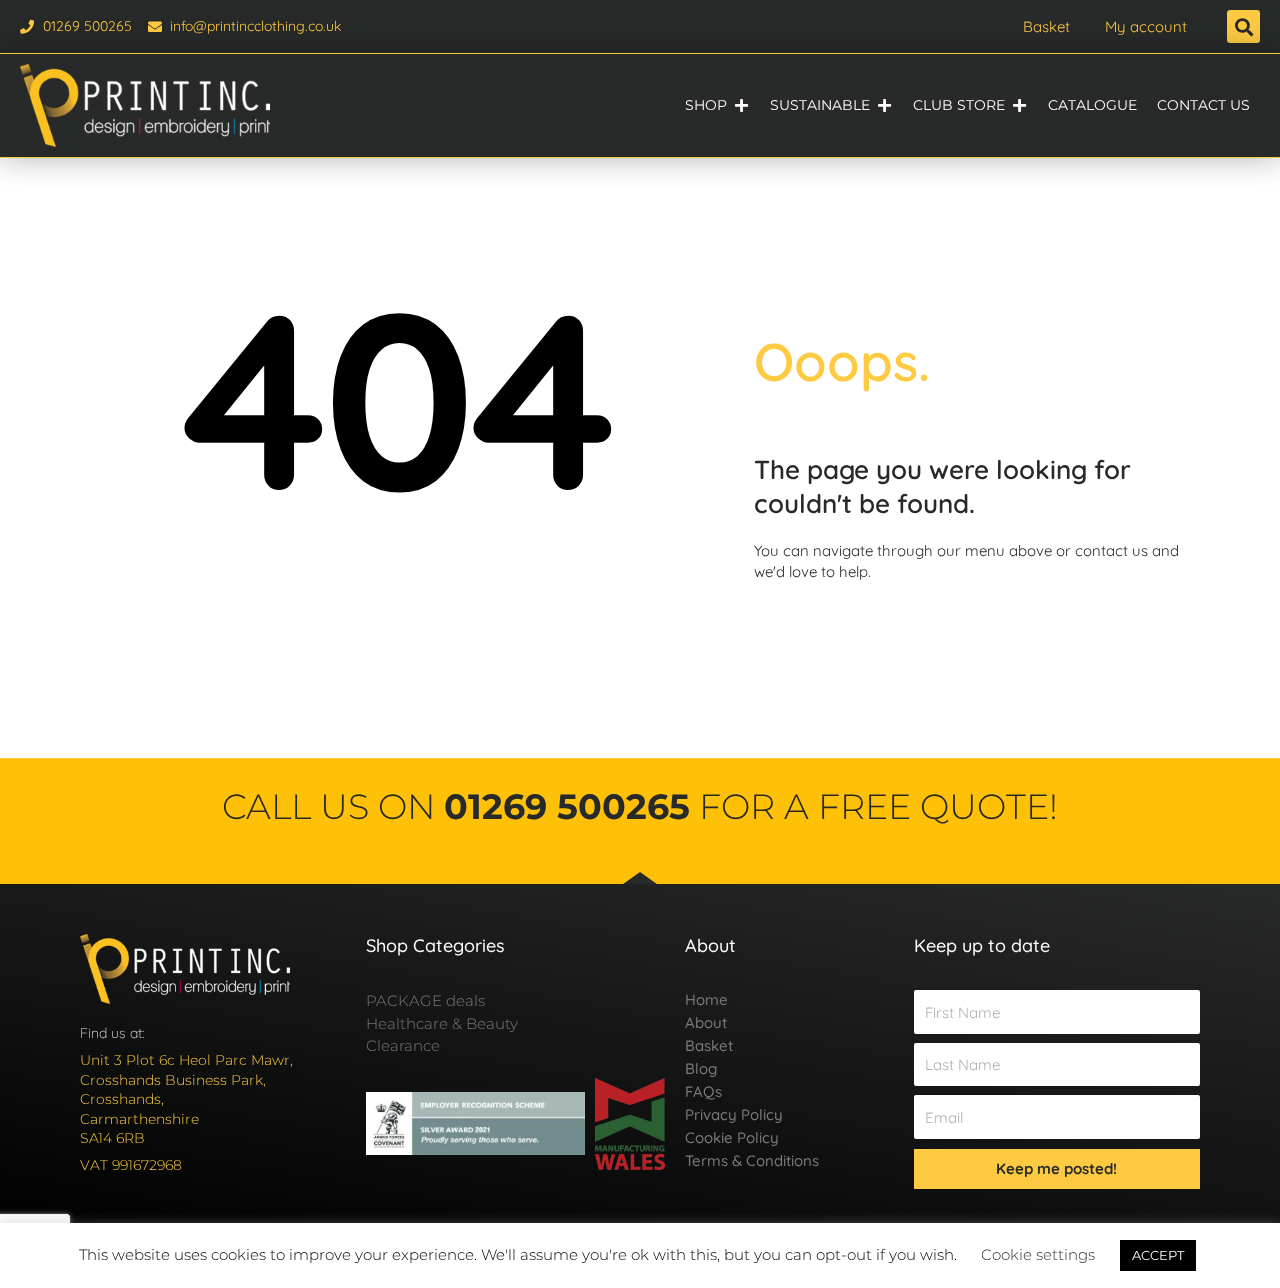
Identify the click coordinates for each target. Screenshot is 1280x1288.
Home (706, 999)
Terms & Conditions (752, 1160)
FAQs (703, 1091)
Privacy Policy (734, 1114)
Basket (1046, 26)
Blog (701, 1068)
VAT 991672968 (131, 1165)
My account (1146, 26)
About (706, 1022)
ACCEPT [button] (1158, 1255)
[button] (1243, 26)
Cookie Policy (732, 1137)
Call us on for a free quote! (640, 806)
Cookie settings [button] (1038, 1254)
